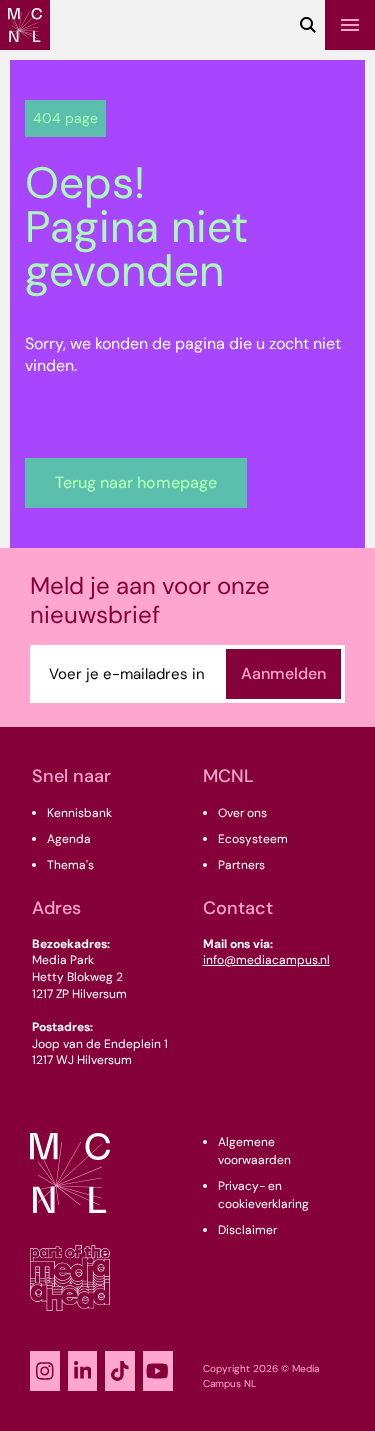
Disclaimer (247, 1230)
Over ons (242, 813)
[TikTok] (120, 1371)
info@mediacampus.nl (266, 960)
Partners (241, 865)
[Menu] (350, 25)
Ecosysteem (253, 839)
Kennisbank (79, 813)
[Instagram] (45, 1371)
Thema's (70, 865)
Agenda (69, 839)
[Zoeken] (308, 25)
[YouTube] (158, 1371)
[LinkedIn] (83, 1371)
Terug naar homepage (136, 482)
